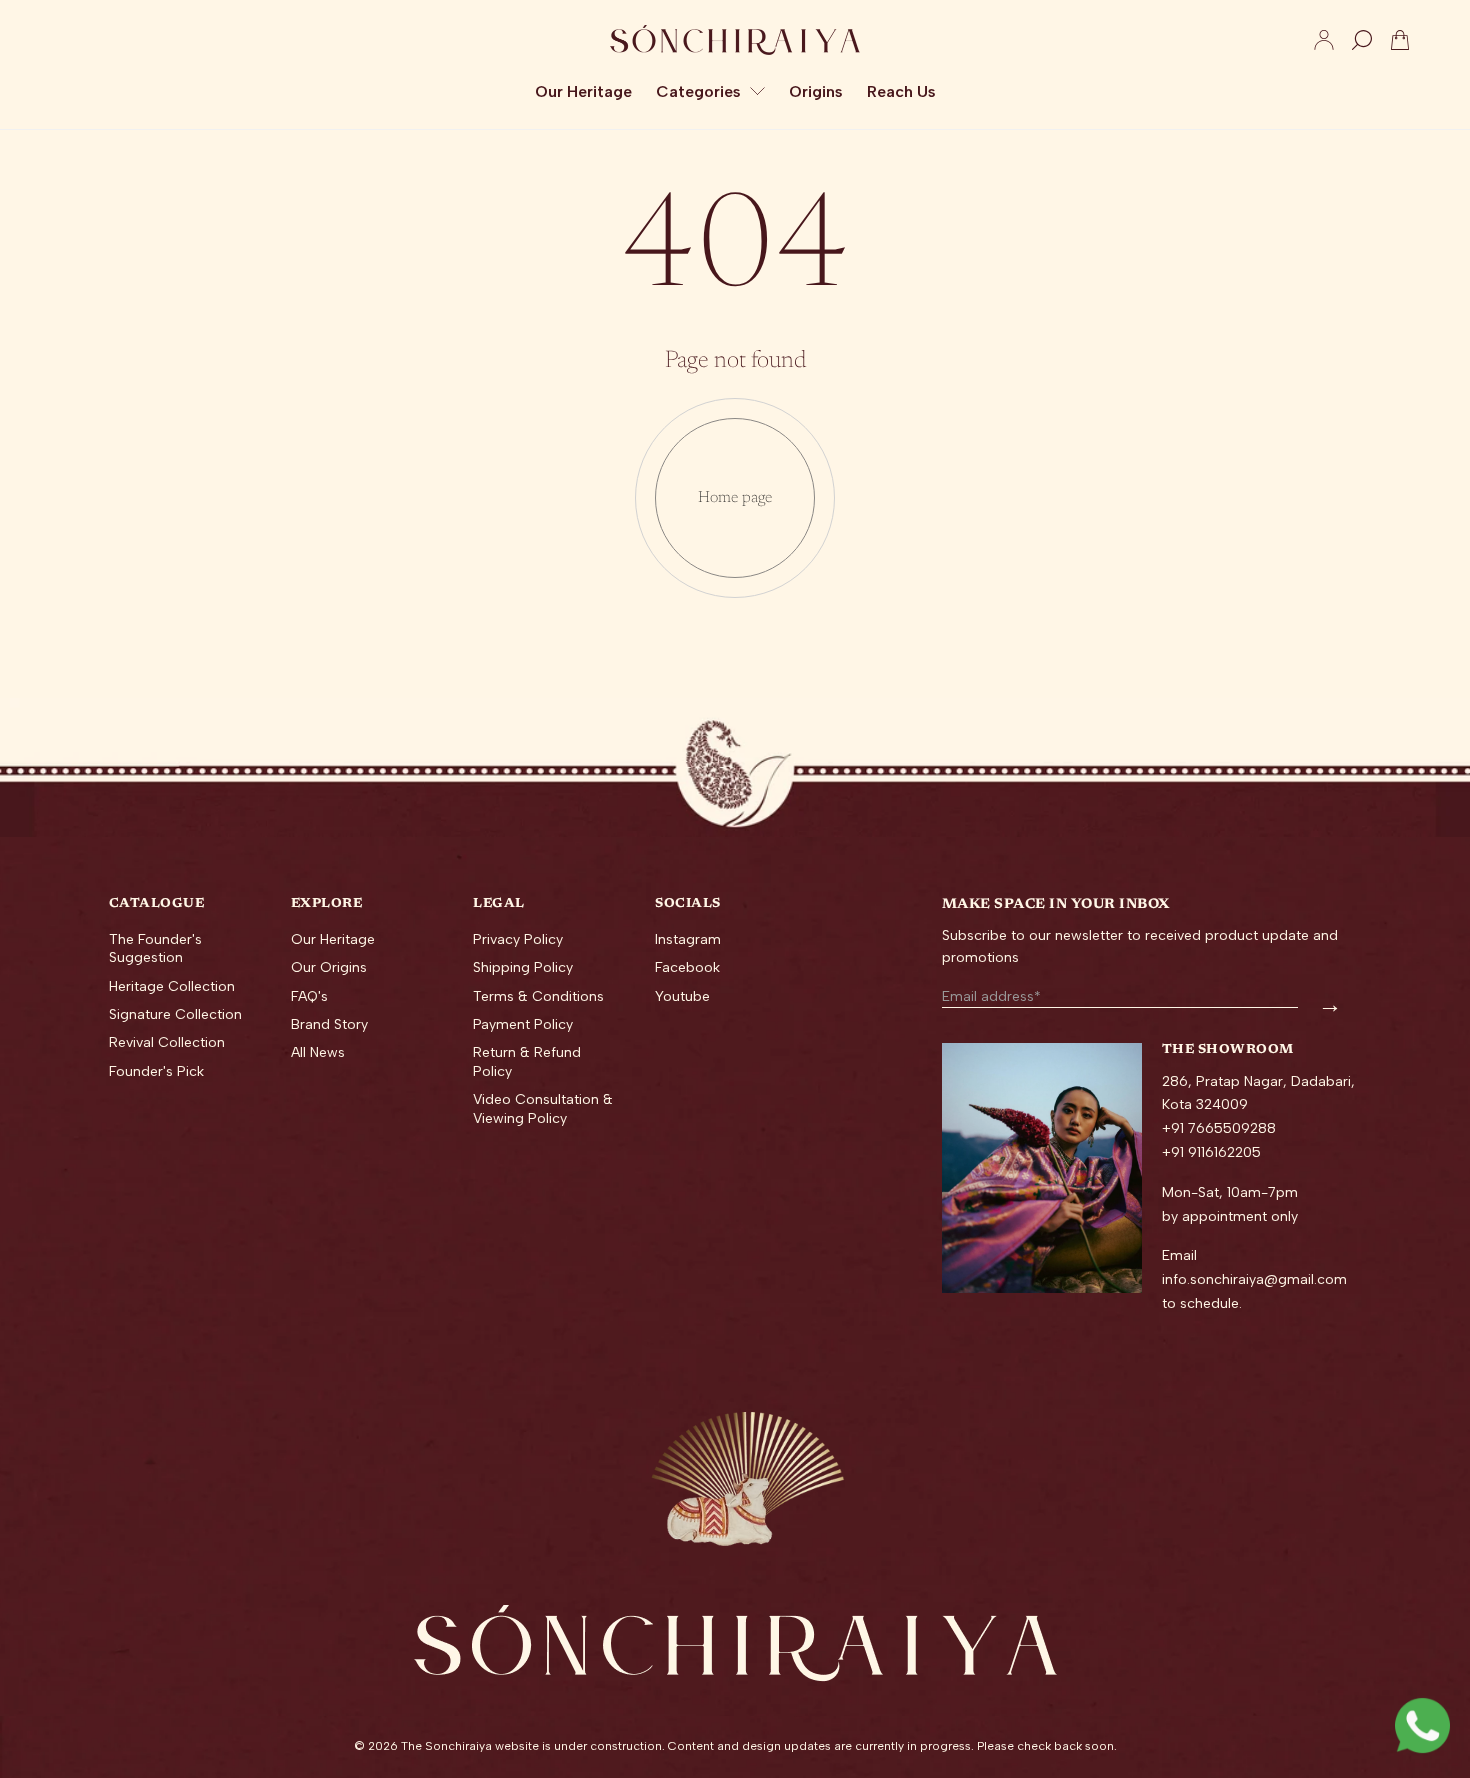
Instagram (688, 939)
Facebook (687, 967)
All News (318, 1052)
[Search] (1362, 40)
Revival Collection (167, 1042)
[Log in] (1324, 40)
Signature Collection (175, 1014)
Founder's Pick (156, 1071)
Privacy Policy (518, 939)
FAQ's (309, 996)
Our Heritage (333, 939)
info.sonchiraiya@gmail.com (1254, 1279)
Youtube (682, 996)
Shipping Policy (523, 967)
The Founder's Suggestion (155, 948)
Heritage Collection (172, 986)
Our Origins (329, 967)
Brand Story (329, 1024)
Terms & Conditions (538, 996)
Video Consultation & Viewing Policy (543, 1108)
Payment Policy (523, 1024)
